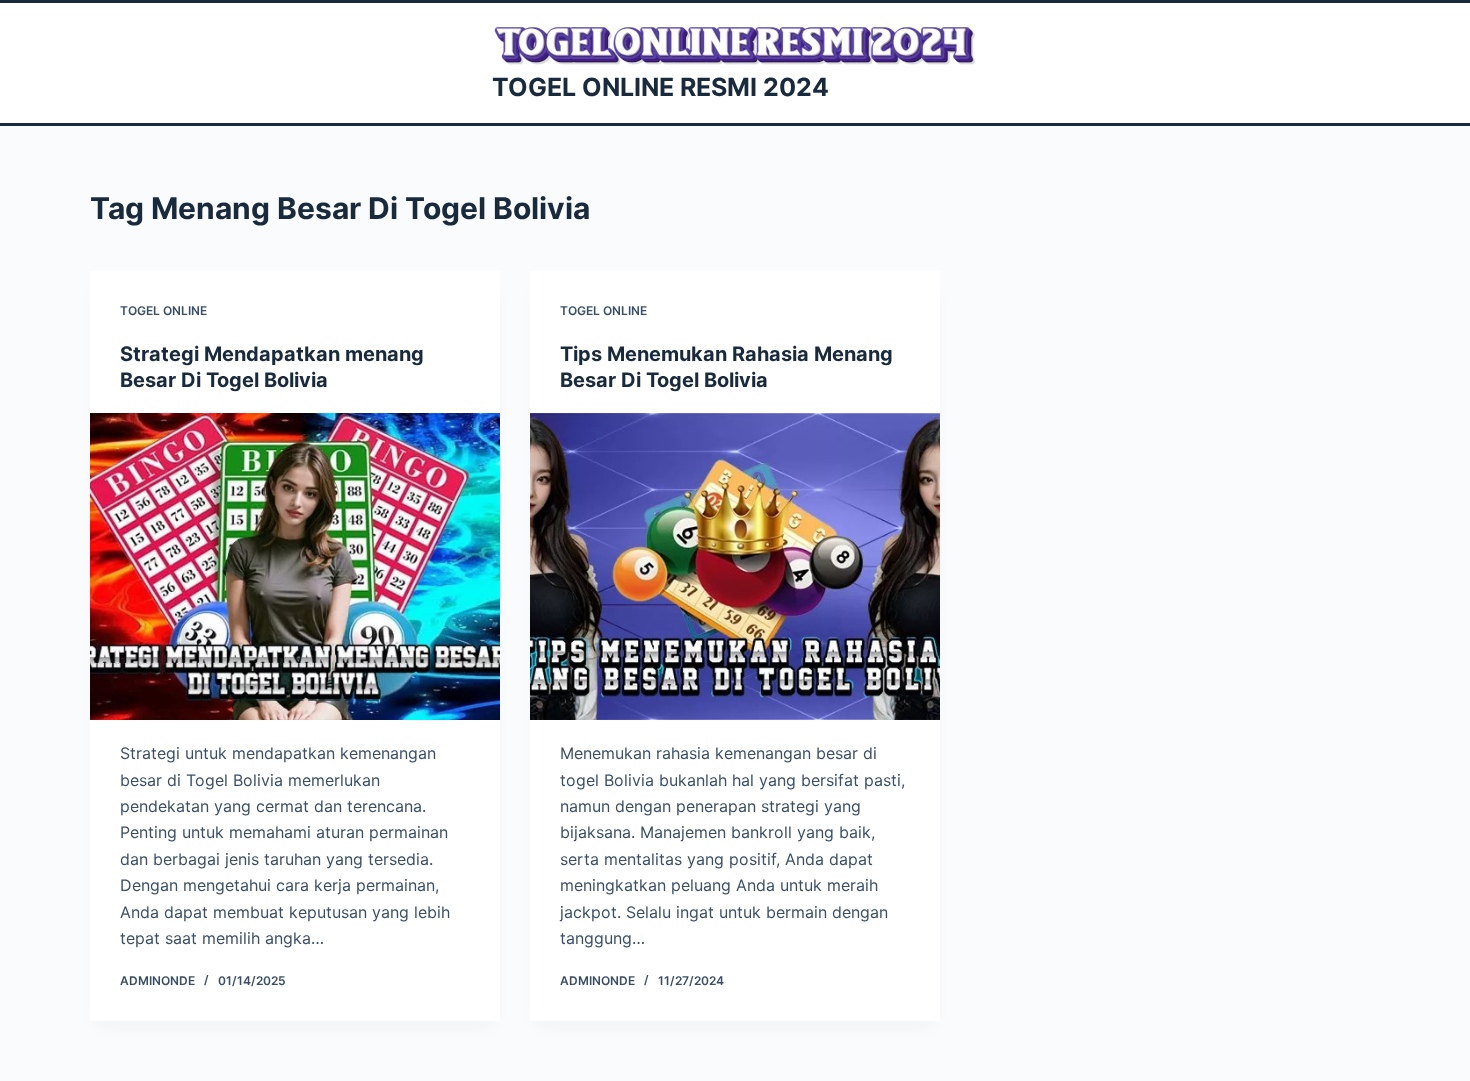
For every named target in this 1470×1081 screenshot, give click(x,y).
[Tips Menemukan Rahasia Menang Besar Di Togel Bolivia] (735, 567)
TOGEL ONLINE (163, 310)
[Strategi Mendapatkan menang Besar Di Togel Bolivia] (295, 567)
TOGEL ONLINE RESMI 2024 (660, 87)
